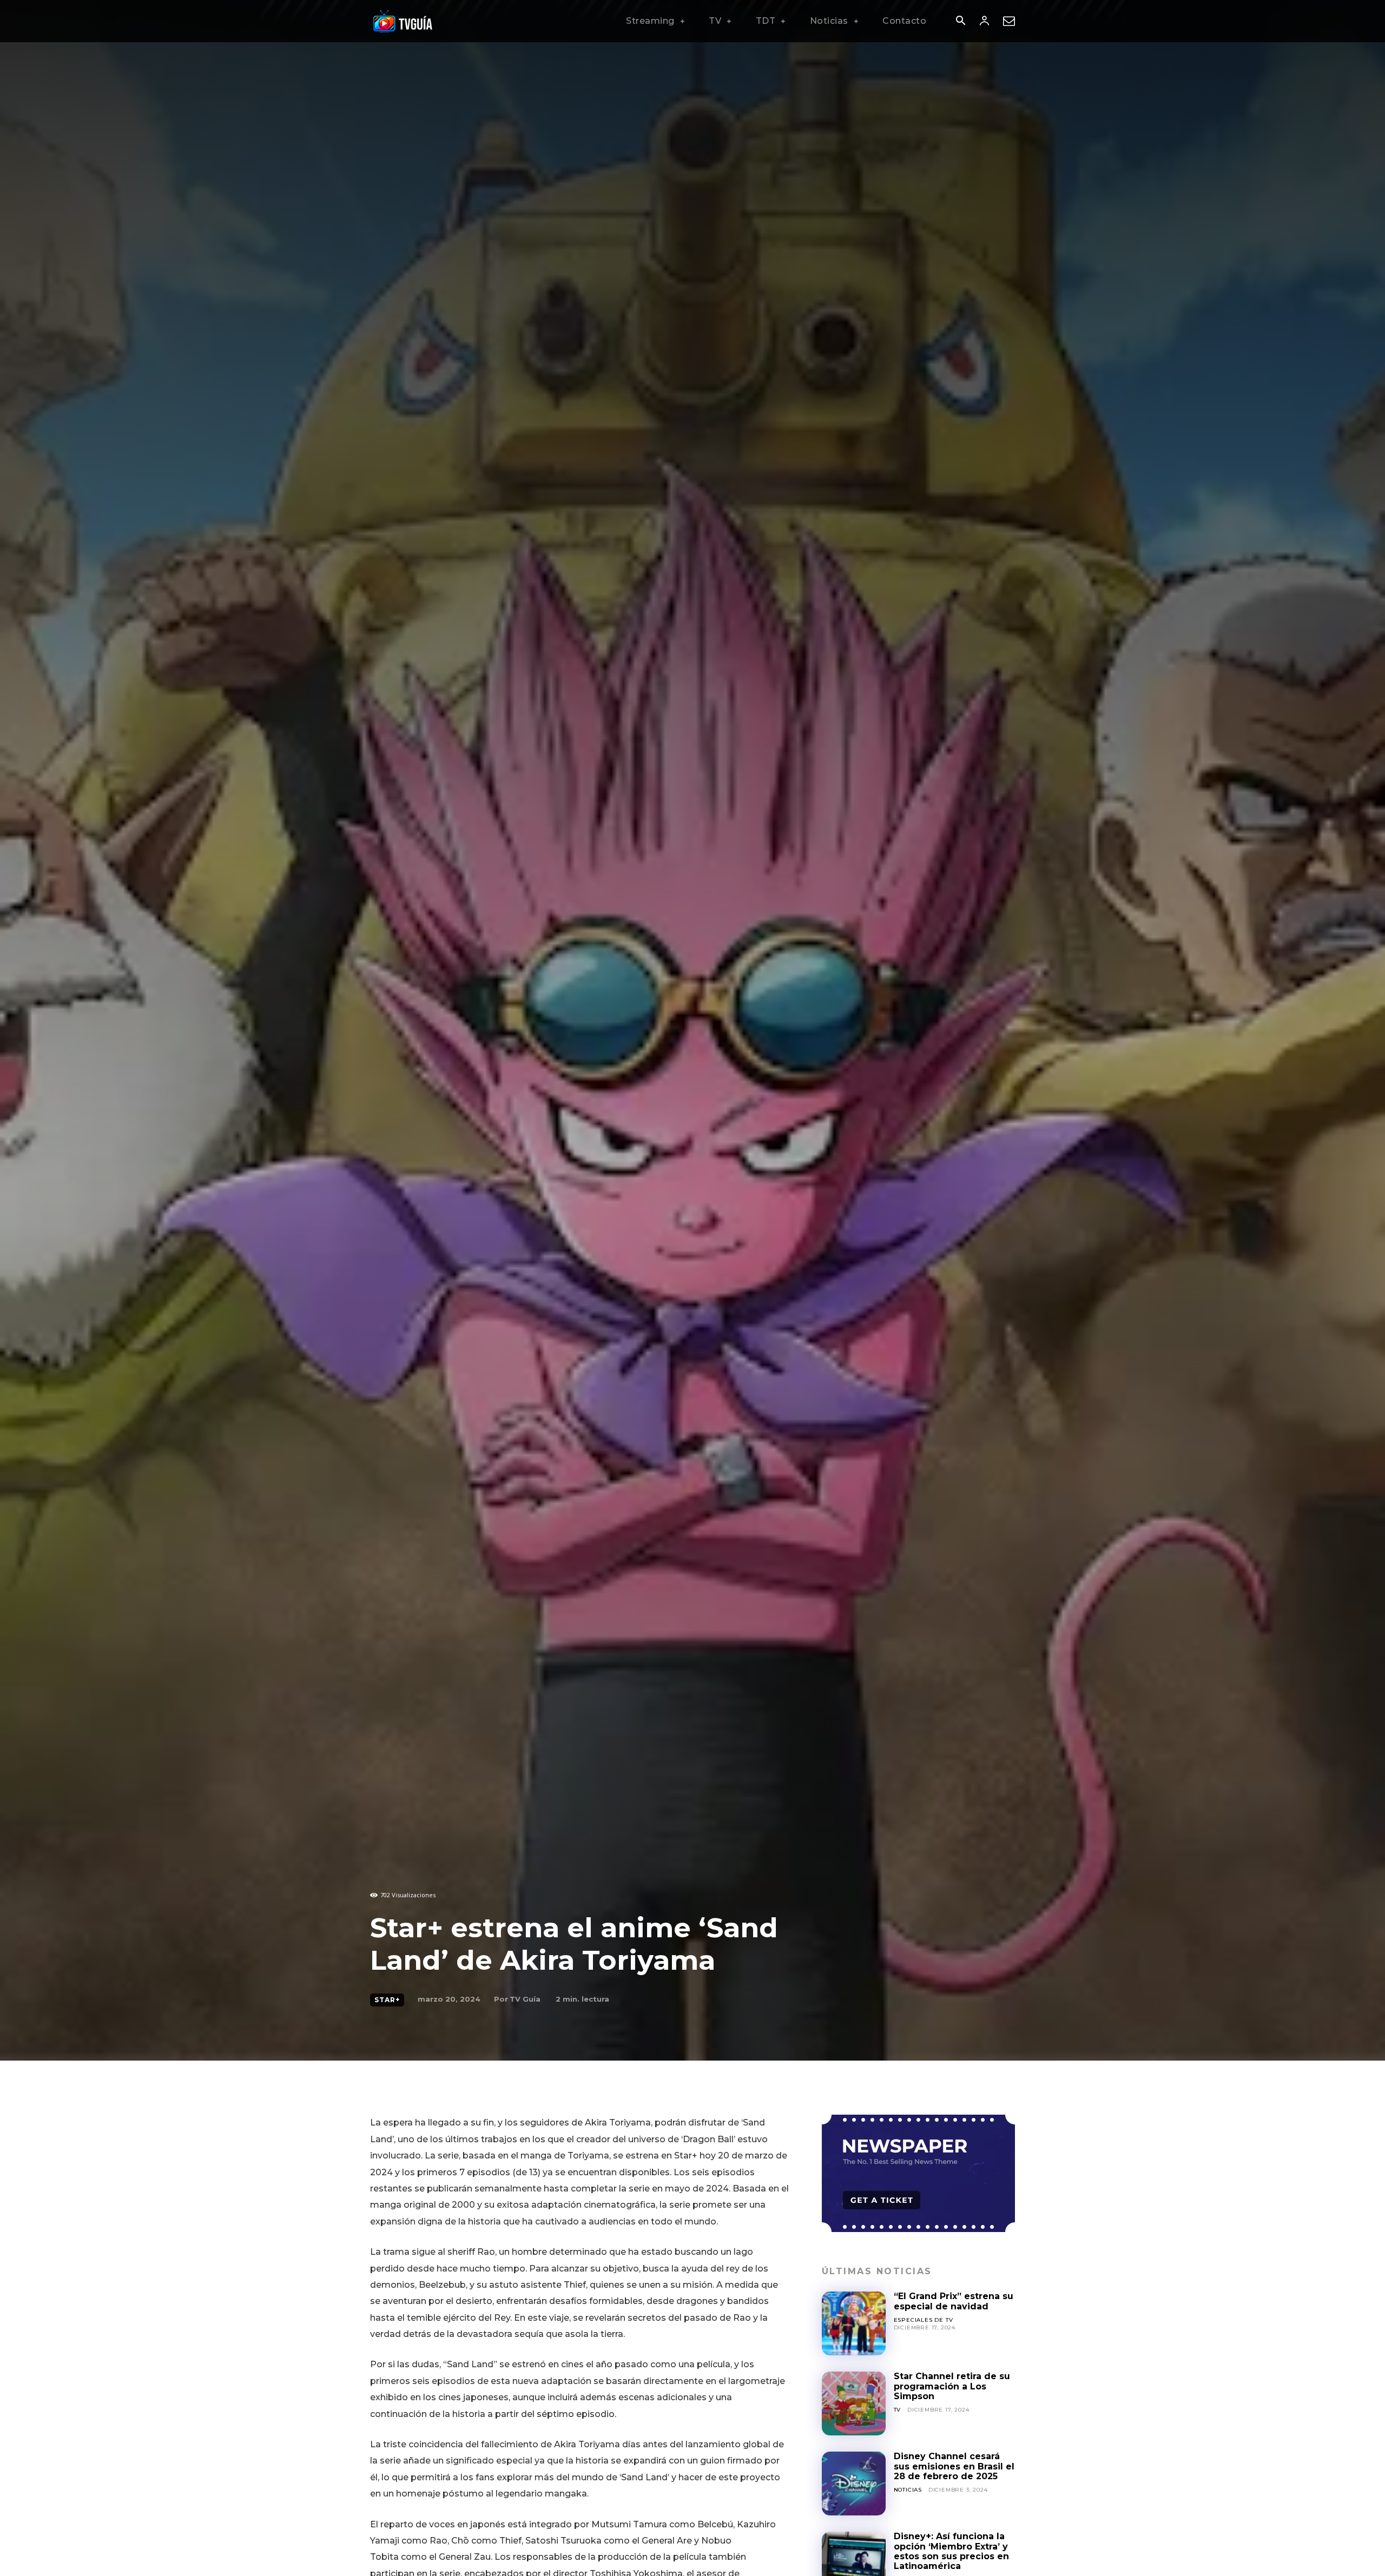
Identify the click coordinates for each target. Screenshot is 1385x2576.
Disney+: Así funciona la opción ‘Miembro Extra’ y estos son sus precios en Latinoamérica (951, 2551)
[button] (960, 22)
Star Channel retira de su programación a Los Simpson (952, 2386)
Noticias (908, 2490)
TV (898, 2410)
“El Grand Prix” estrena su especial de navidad (954, 2301)
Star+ (387, 2000)
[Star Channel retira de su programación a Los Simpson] (854, 2403)
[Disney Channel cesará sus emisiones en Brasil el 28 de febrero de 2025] (854, 2484)
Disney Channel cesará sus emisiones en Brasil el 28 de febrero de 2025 (954, 2466)
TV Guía (525, 1999)
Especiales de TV (924, 2320)
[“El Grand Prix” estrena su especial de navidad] (854, 2323)
